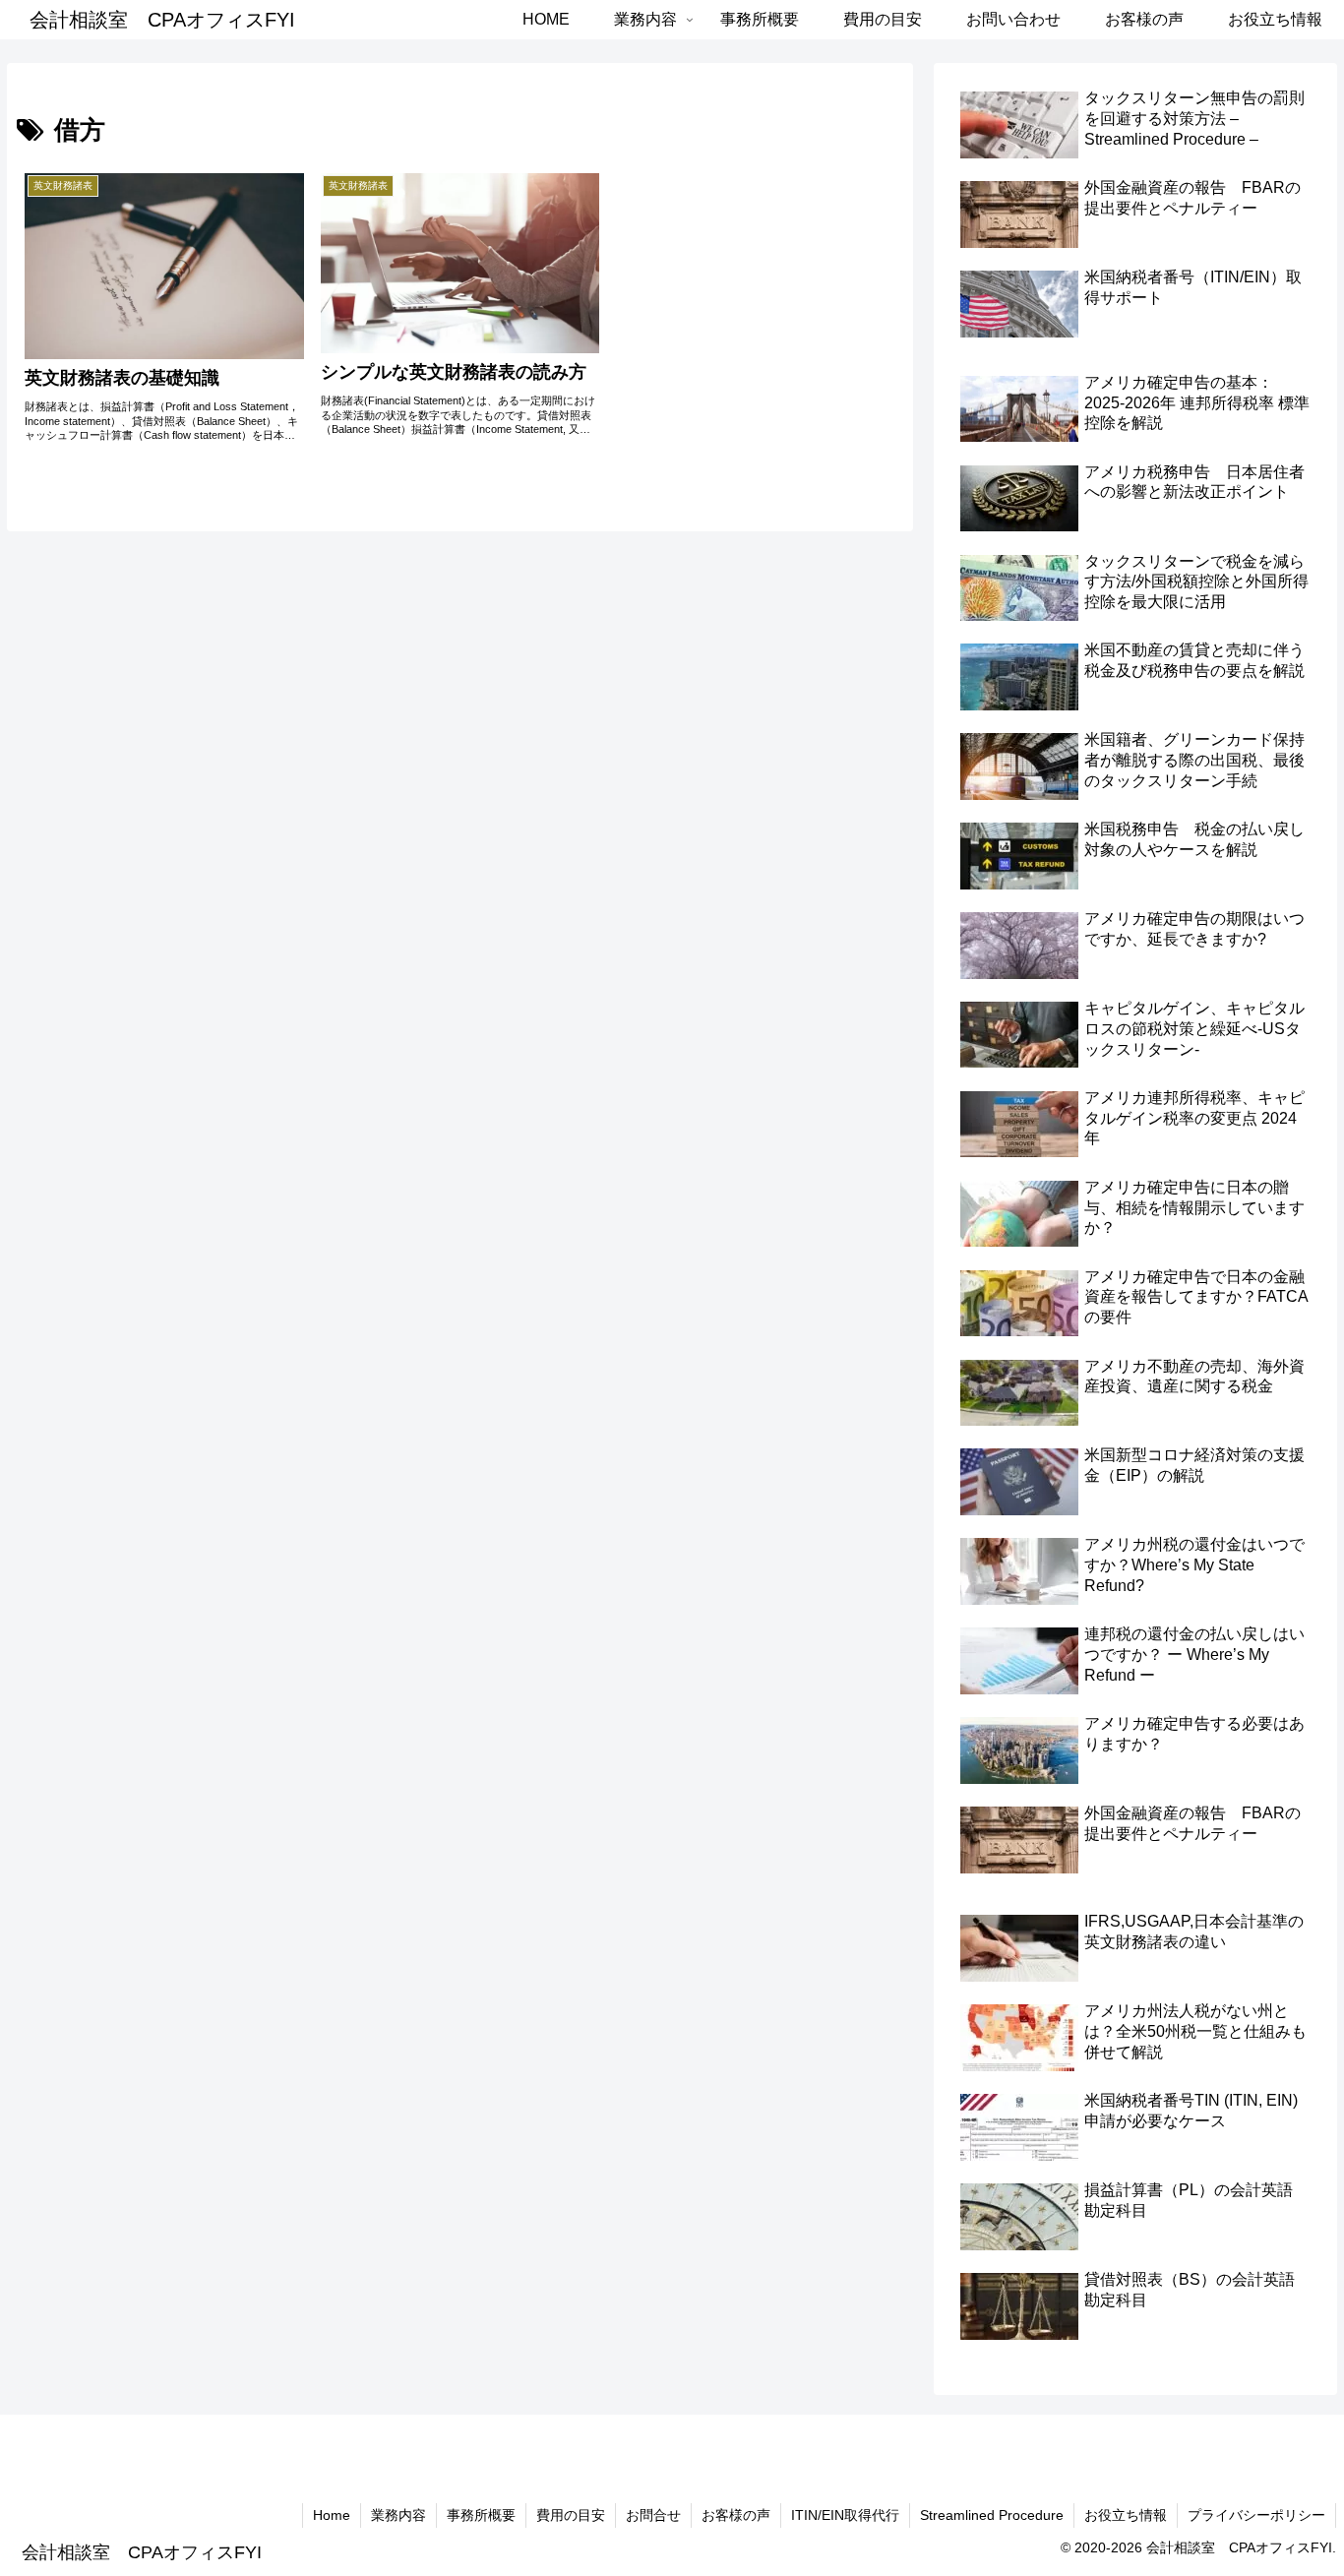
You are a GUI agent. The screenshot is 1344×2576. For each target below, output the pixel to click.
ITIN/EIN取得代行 (845, 2515)
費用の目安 (571, 2515)
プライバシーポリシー (1256, 2515)
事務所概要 (481, 2515)
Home (332, 2515)
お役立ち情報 (1126, 2515)
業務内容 (398, 2515)
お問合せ (653, 2515)
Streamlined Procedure (992, 2515)
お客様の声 (736, 2515)
